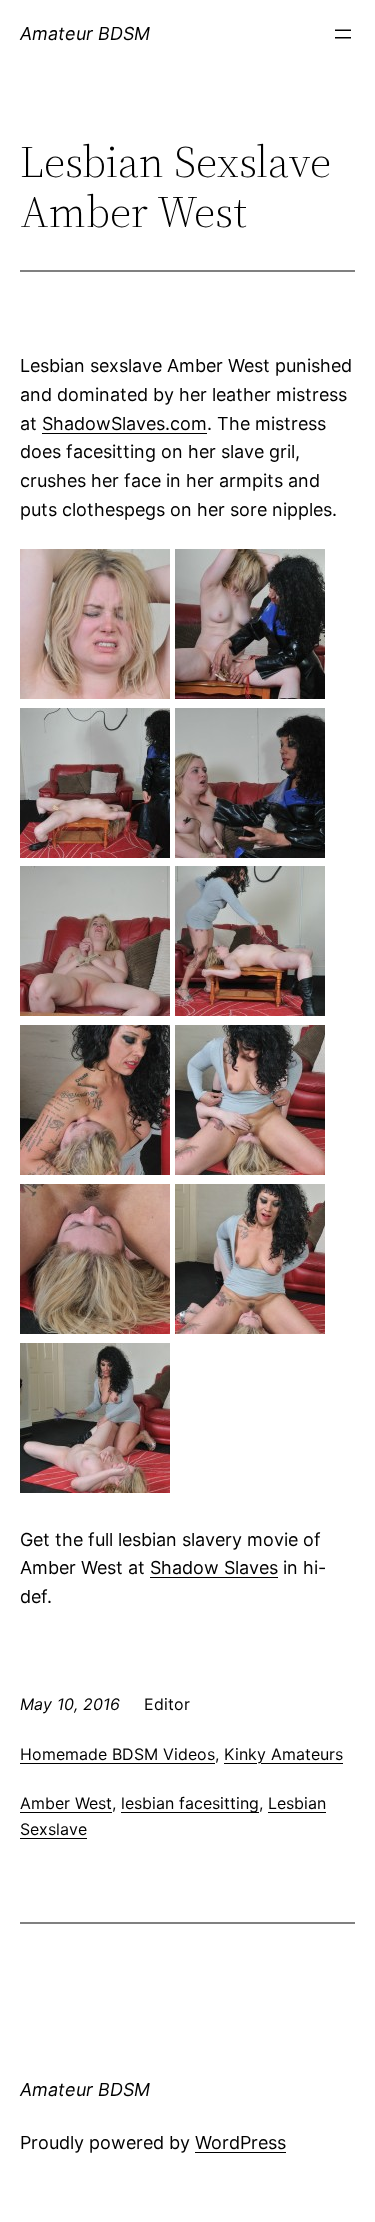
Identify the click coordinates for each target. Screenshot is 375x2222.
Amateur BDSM (85, 33)
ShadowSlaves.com (124, 423)
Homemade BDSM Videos (117, 1754)
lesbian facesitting (190, 1803)
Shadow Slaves (214, 1567)
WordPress (240, 2142)
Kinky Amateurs (283, 1754)
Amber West (66, 1803)
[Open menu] (343, 34)
